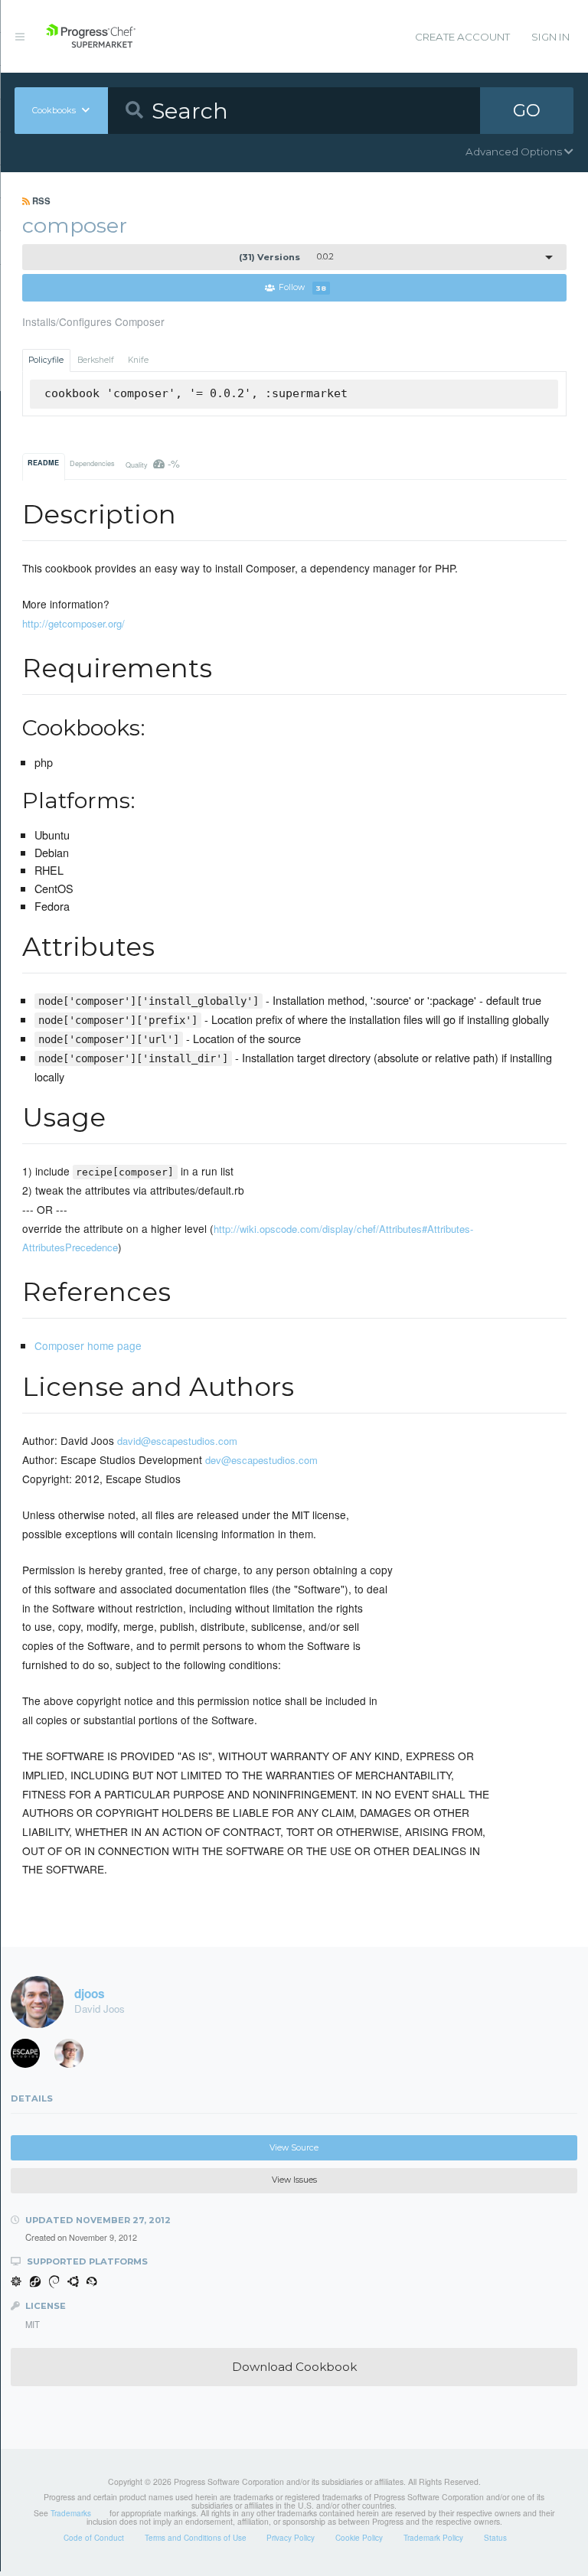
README (43, 463)
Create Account (462, 37)
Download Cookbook (294, 2367)
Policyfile (46, 360)
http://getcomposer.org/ (73, 623)
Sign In (550, 37)
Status (495, 2538)
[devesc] (31, 2057)
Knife (138, 360)
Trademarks (71, 2513)
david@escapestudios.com (177, 1441)
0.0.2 (286, 257)
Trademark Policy (433, 2538)
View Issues (294, 2180)
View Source (294, 2148)
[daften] (74, 2057)
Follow (302, 288)
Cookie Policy (359, 2538)
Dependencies (92, 463)
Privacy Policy (291, 2538)
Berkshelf (96, 360)
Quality (153, 463)
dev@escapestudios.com (261, 1460)
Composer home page (88, 1345)
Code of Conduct (94, 2538)
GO (527, 110)
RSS (40, 201)
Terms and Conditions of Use (196, 2538)
